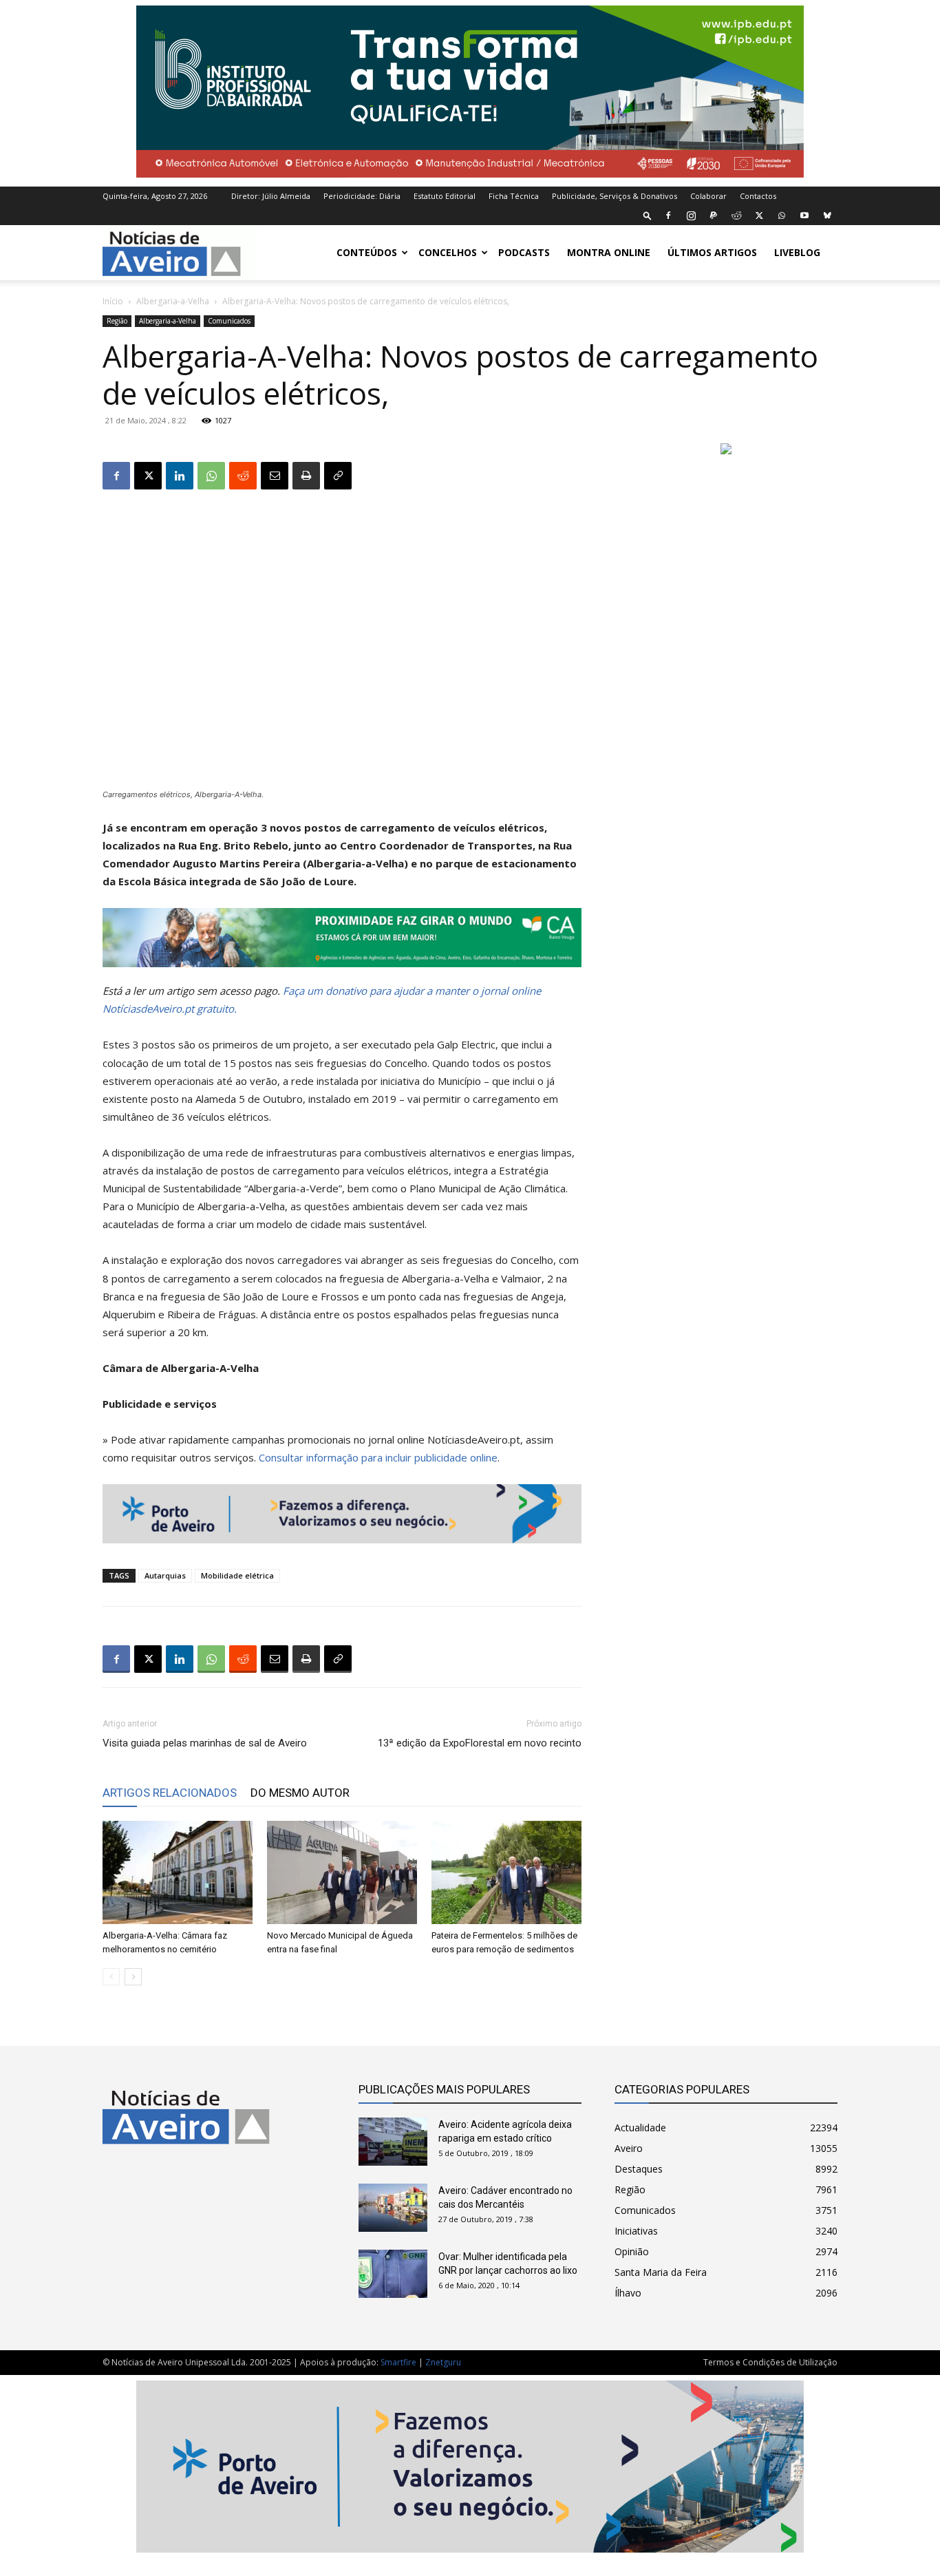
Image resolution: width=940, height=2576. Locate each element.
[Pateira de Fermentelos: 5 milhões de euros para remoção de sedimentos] (506, 1872)
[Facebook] (668, 215)
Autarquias (165, 1575)
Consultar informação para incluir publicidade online (378, 1457)
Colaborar (708, 196)
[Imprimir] (306, 476)
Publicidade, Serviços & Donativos (615, 196)
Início (113, 301)
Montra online (609, 252)
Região (117, 321)
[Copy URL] (338, 476)
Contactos (758, 196)
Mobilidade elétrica (237, 1575)
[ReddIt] (243, 476)
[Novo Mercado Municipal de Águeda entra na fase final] (342, 1872)
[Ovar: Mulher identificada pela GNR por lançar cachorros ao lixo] (393, 2274)
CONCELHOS (448, 252)
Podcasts (524, 252)
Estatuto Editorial (445, 196)
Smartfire (398, 2362)
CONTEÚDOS (367, 252)
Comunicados (229, 321)
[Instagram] (691, 215)
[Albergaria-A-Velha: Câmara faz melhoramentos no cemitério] (178, 1872)
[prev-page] (111, 1977)
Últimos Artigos (712, 252)
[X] (759, 215)
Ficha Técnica (514, 196)
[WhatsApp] (782, 215)
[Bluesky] (827, 215)
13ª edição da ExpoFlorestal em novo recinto (480, 1743)
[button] (648, 215)
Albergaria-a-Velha (173, 301)
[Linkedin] (180, 476)
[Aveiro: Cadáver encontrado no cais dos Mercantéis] (393, 2208)
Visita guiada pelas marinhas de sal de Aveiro (205, 1743)
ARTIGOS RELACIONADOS (170, 1793)
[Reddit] (736, 215)
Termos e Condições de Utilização (770, 2362)
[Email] (275, 476)
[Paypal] (714, 215)
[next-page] (133, 1977)
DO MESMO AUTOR (300, 1793)
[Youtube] (804, 215)
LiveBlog (797, 252)
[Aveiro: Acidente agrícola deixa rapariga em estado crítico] (393, 2142)
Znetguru (443, 2362)
